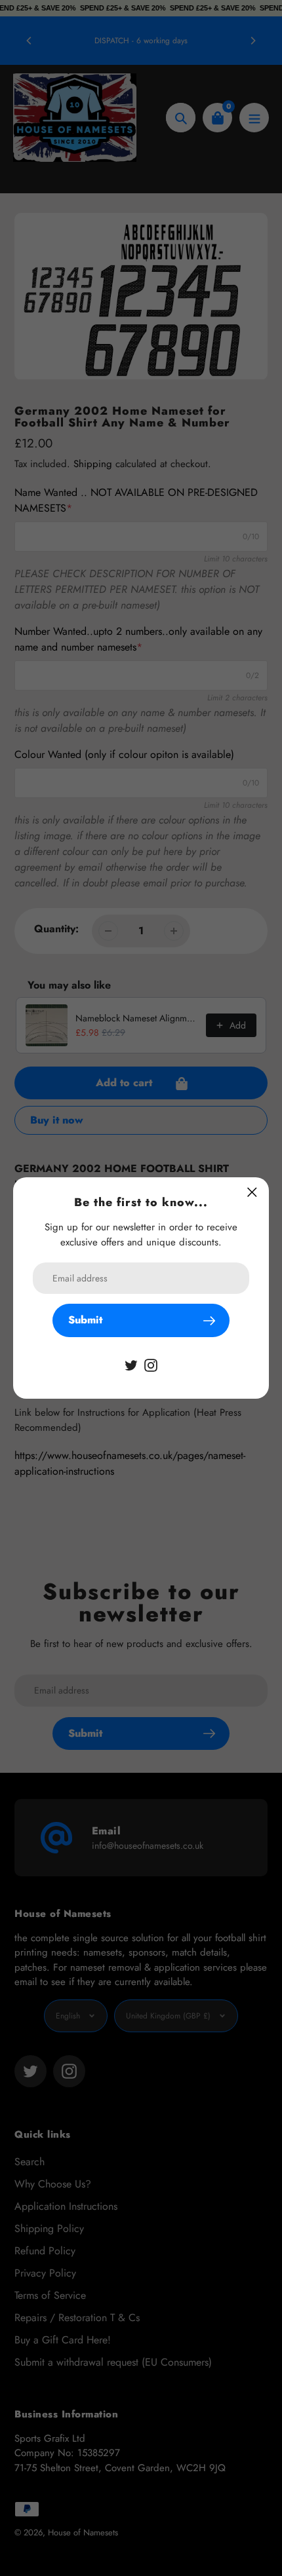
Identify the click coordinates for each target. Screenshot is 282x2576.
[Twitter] (131, 1364)
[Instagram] (151, 1364)
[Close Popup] (252, 1192)
